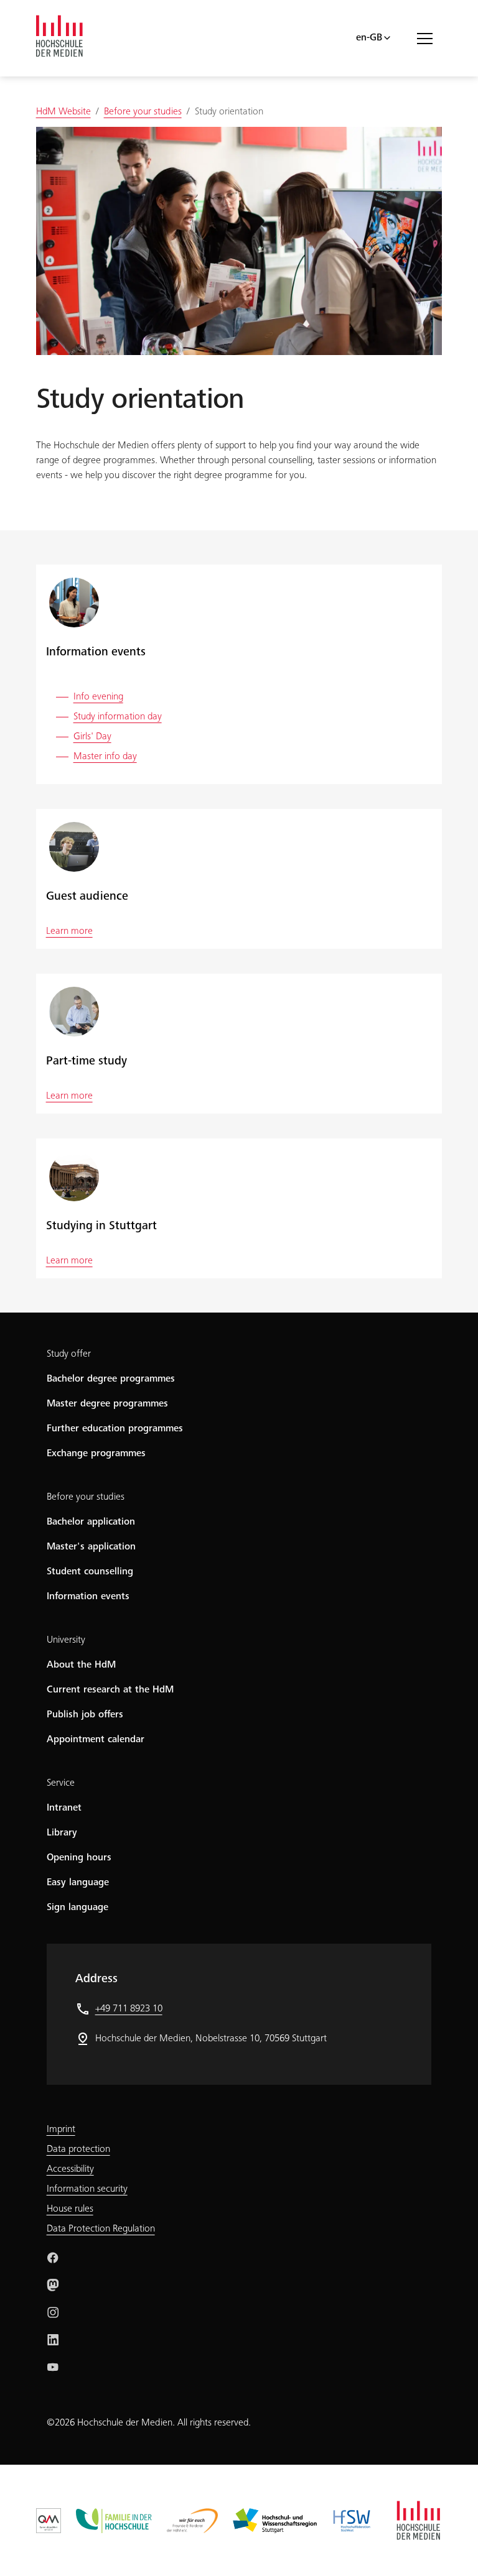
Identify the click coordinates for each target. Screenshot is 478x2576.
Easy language (78, 1883)
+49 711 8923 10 (129, 2009)
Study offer (69, 1354)
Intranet (64, 1808)
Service (61, 1783)
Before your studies (86, 1497)
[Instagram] (53, 2312)
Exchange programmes (96, 1454)
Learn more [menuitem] (69, 931)
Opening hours (79, 1858)
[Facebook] (53, 2258)
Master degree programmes (107, 1404)
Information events (88, 1597)
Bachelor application (91, 1522)
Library (62, 1833)
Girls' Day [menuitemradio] (92, 737)
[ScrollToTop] (451, 2549)
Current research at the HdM (110, 1690)
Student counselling (90, 1572)
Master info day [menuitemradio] (105, 757)
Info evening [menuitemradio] (98, 697)
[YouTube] (53, 2367)
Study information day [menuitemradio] (118, 717)
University (66, 1640)
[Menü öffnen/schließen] (429, 38)
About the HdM (81, 1665)
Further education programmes (115, 1429)
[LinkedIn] (53, 2340)
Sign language (77, 1908)
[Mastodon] (53, 2285)
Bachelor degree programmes (111, 1379)
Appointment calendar (96, 1740)
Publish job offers (85, 1715)
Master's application (91, 1547)
